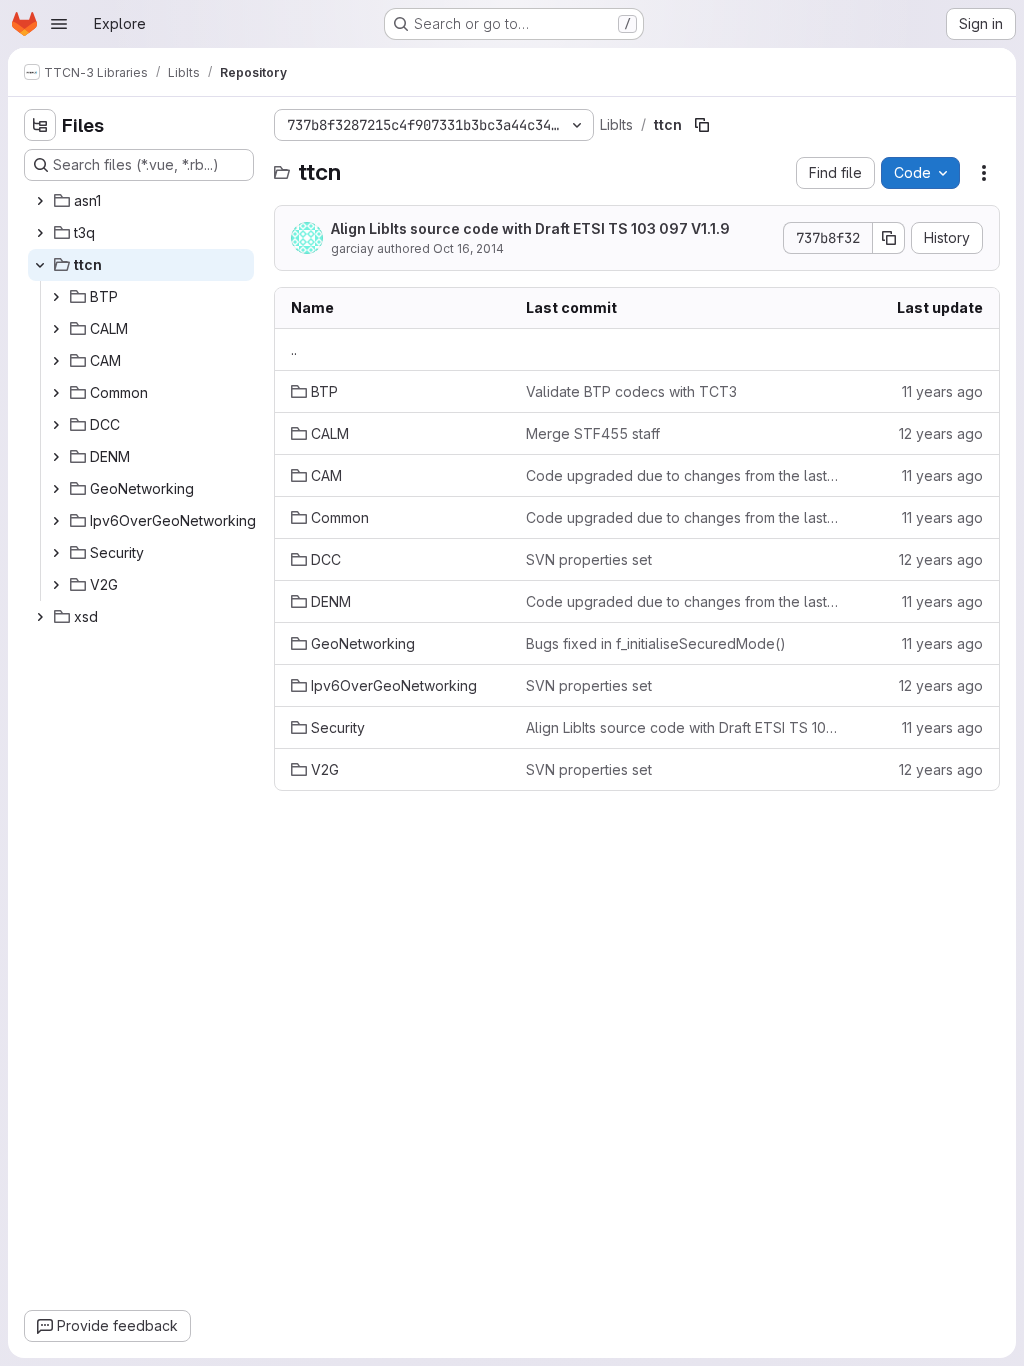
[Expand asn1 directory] (40, 201)
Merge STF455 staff (593, 433)
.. (294, 349)
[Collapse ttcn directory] (40, 265)
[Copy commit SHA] (889, 238)
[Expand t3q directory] (40, 233)
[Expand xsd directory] (40, 617)
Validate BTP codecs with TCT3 (631, 391)
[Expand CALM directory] (56, 329)
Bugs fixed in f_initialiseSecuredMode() (656, 643)
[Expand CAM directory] (56, 361)
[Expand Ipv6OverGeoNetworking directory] (56, 521)
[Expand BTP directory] (56, 297)
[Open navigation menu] (59, 24)
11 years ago (942, 391)
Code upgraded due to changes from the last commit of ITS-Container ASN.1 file (682, 475)
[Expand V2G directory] (56, 585)
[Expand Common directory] (56, 393)
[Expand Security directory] (56, 553)
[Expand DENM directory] (56, 457)
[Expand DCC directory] (56, 425)
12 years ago (941, 433)
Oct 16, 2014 (468, 248)
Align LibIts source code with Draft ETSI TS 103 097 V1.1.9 (530, 228)
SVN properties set (589, 559)
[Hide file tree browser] (40, 125)
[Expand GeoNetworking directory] (56, 489)
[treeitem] (141, 201)
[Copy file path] (702, 125)
